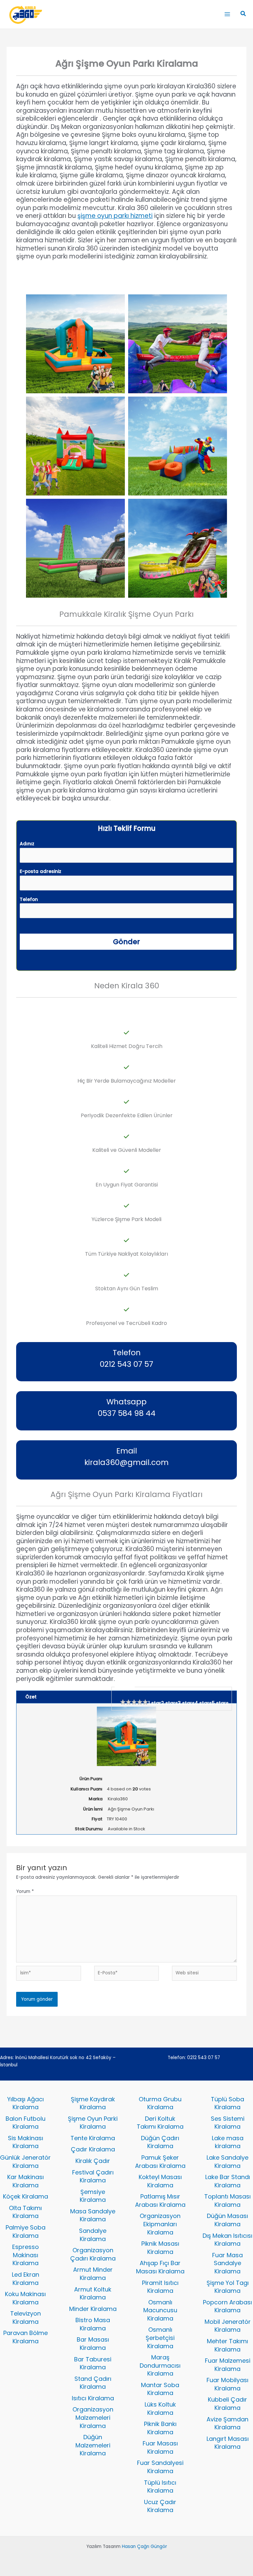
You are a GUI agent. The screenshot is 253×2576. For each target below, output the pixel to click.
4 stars (203, 1703)
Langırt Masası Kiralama (228, 2443)
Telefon (29, 899)
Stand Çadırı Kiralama (93, 2383)
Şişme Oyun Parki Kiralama (93, 2123)
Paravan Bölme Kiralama (26, 2337)
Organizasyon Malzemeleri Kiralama (93, 2417)
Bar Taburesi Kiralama (93, 2363)
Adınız (27, 844)
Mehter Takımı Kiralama (227, 2345)
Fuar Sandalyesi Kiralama (160, 2467)
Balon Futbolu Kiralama (26, 2123)
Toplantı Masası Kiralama (227, 2201)
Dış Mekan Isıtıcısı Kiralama (227, 2240)
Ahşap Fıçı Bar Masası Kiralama (160, 2267)
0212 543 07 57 (204, 2058)
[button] (243, 14)
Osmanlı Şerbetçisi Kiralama (160, 2338)
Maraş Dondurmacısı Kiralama (160, 2365)
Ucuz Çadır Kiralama (160, 2506)
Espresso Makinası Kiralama (26, 2255)
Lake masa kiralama (228, 2142)
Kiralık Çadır (93, 2161)
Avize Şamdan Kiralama (227, 2423)
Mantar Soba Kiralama (160, 2389)
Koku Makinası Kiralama (25, 2298)
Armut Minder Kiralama (93, 2274)
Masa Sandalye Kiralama (93, 2215)
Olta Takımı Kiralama (25, 2212)
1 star (155, 1703)
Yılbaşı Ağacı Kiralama (26, 2103)
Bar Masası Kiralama (93, 2344)
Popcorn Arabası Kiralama (227, 2306)
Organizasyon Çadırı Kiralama (93, 2254)
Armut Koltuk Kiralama (93, 2293)
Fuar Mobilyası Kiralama (227, 2384)
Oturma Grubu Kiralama (160, 2103)
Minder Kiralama (93, 2309)
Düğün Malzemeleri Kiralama (93, 2445)
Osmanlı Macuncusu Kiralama (160, 2310)
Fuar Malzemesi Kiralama (228, 2365)
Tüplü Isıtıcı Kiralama (160, 2487)
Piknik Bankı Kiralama (160, 2428)
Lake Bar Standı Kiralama (228, 2181)
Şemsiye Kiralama (93, 2196)
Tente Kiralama (93, 2138)
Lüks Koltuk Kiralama (160, 2409)
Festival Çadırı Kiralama (93, 2176)
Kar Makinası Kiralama (26, 2181)
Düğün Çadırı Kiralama (160, 2142)
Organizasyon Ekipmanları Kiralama (160, 2224)
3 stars (186, 1703)
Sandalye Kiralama (93, 2235)
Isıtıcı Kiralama (93, 2398)
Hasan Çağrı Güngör (144, 2546)
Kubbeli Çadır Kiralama (227, 2404)
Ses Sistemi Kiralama (228, 2123)
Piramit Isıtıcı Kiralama (160, 2287)
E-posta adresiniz (41, 871)
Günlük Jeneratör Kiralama (25, 2162)
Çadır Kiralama (93, 2149)
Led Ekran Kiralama (26, 2279)
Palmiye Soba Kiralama (26, 2232)
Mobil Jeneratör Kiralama (228, 2326)
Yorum (25, 1891)
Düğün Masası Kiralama (227, 2220)
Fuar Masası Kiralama (160, 2447)
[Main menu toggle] (227, 14)
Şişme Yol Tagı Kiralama (228, 2287)
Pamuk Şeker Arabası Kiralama (160, 2162)
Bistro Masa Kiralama (93, 2324)
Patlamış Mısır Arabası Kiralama (160, 2201)
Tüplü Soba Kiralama (227, 2103)
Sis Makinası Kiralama (26, 2142)
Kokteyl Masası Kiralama (160, 2181)
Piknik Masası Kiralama (160, 2248)
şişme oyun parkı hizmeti (115, 216)
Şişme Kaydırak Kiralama (93, 2103)
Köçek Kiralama (26, 2196)
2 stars (169, 1703)
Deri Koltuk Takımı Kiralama (160, 2123)
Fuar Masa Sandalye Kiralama (227, 2263)
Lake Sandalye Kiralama (227, 2162)
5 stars (220, 1703)
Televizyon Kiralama (26, 2318)
